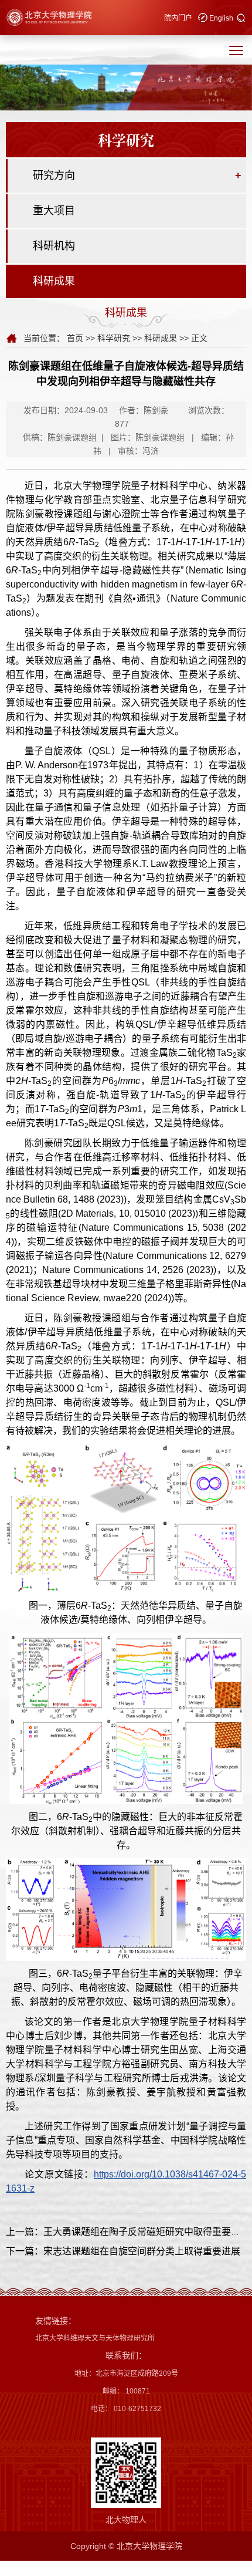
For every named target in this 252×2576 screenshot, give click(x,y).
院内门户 (178, 18)
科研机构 (54, 246)
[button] (241, 19)
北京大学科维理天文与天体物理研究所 (95, 2338)
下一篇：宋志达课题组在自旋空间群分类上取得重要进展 (123, 2251)
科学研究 (114, 338)
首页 (75, 338)
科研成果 (54, 281)
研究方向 (54, 175)
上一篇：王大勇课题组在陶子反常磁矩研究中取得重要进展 (128, 2232)
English (221, 18)
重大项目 (54, 211)
